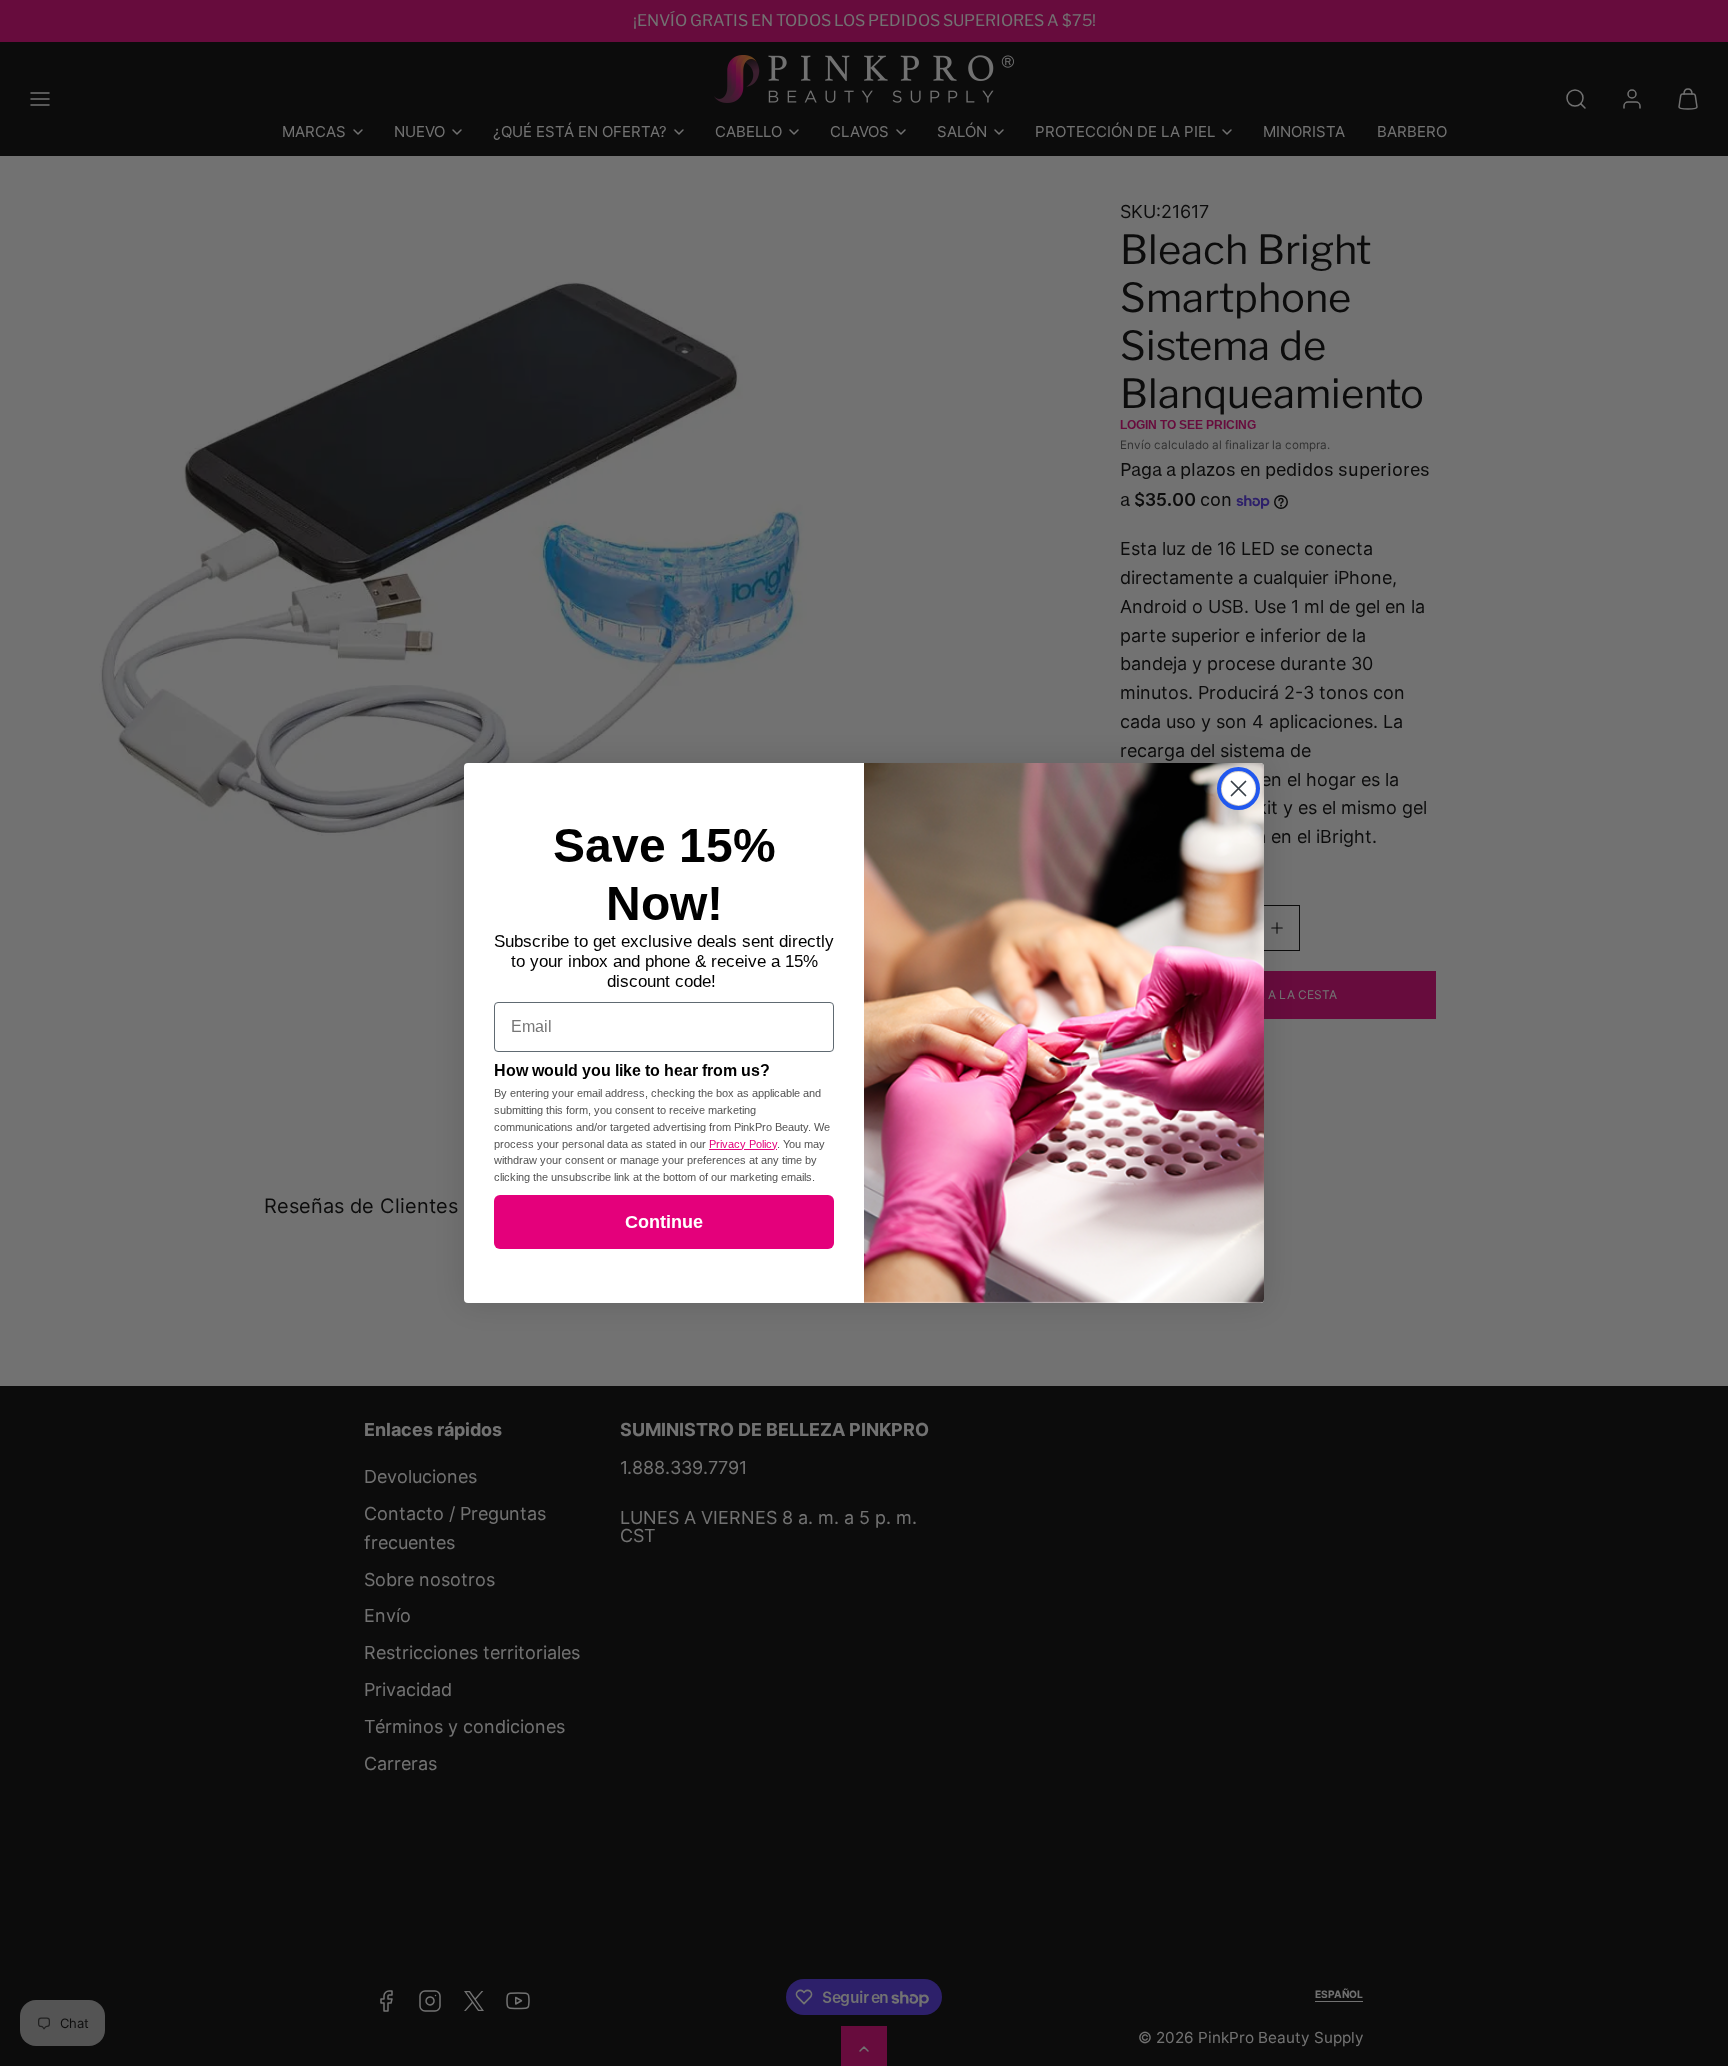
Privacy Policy (743, 1144)
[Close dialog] (1238, 788)
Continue (664, 1222)
